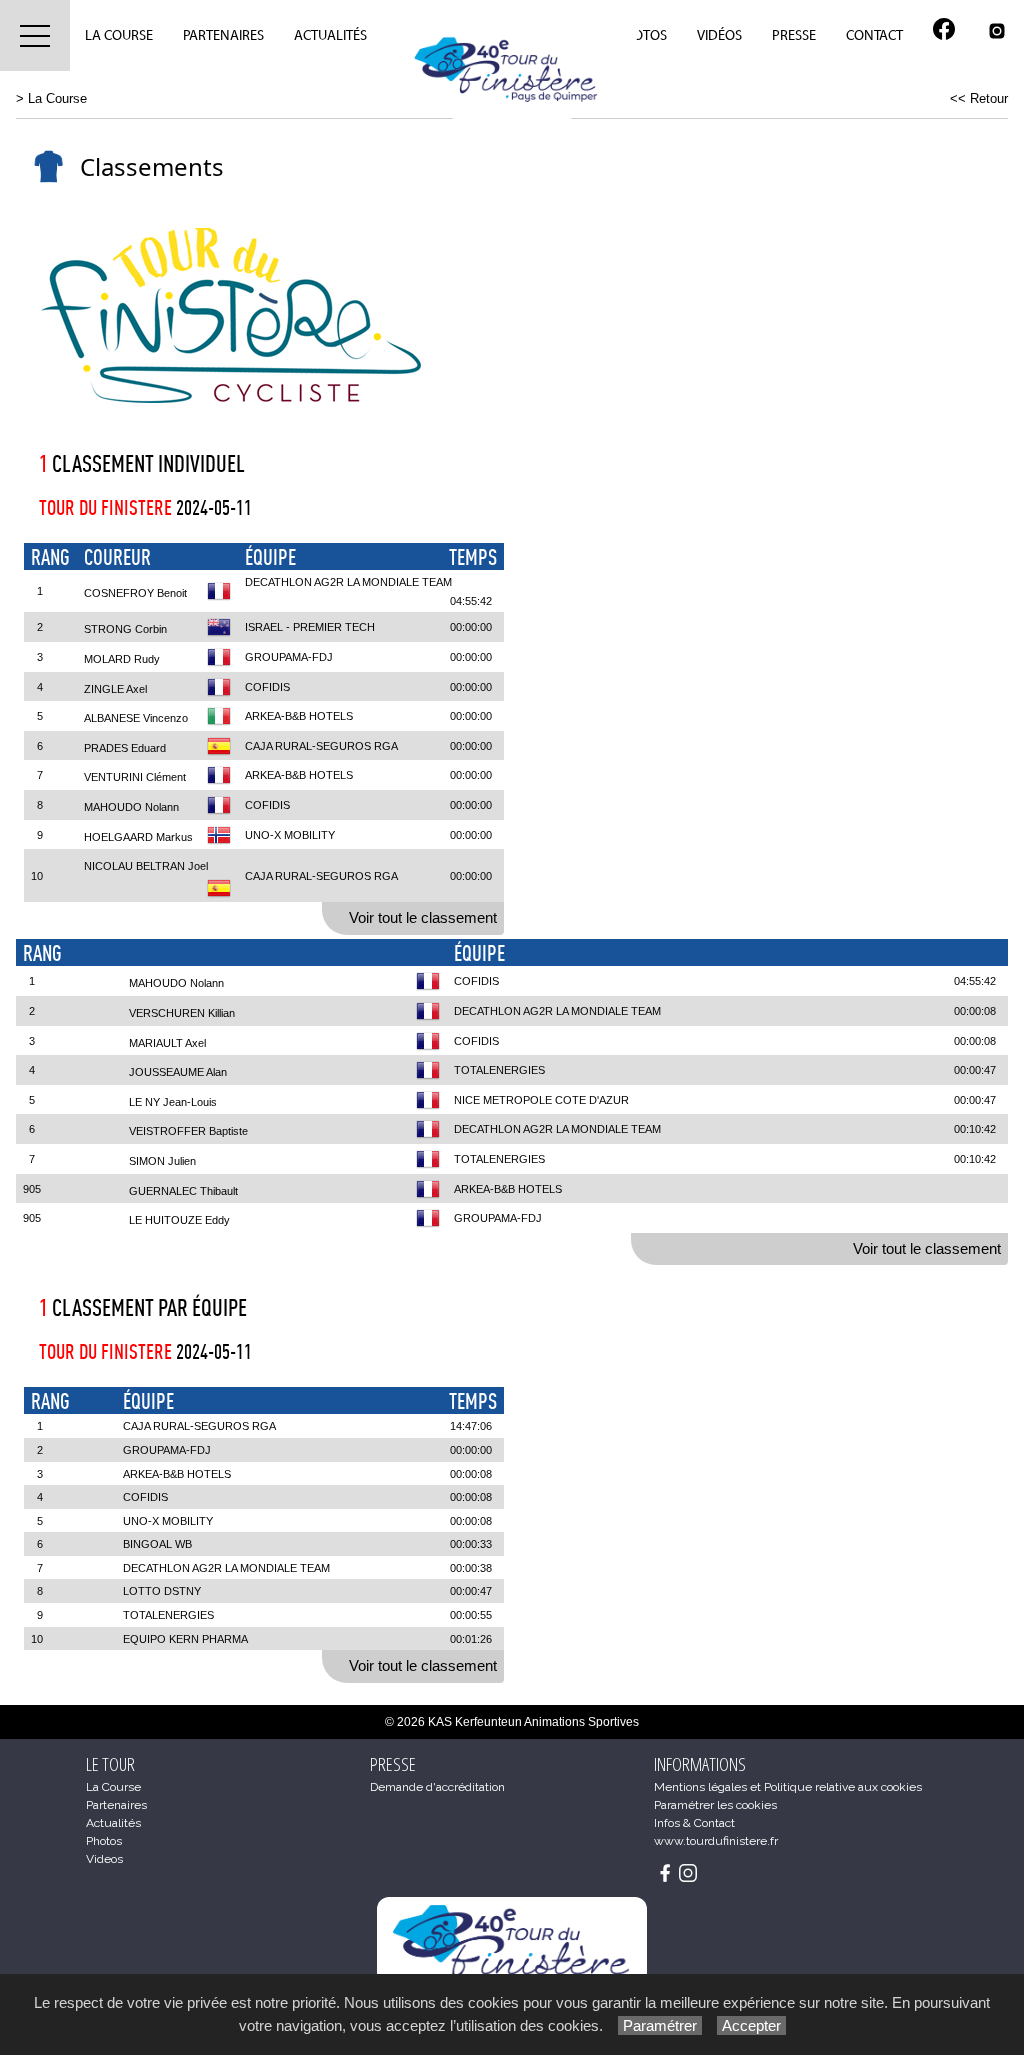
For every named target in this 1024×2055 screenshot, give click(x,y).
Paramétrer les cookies (715, 1805)
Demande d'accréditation (437, 1787)
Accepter (751, 2025)
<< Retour (979, 98)
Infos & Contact (694, 1823)
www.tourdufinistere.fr (716, 1841)
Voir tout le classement (423, 917)
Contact (874, 36)
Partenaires (223, 36)
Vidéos (719, 36)
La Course (119, 36)
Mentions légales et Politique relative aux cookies (788, 1787)
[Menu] (35, 35)
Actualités (330, 36)
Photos (641, 36)
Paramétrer (660, 2025)
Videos (104, 1859)
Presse (794, 36)
